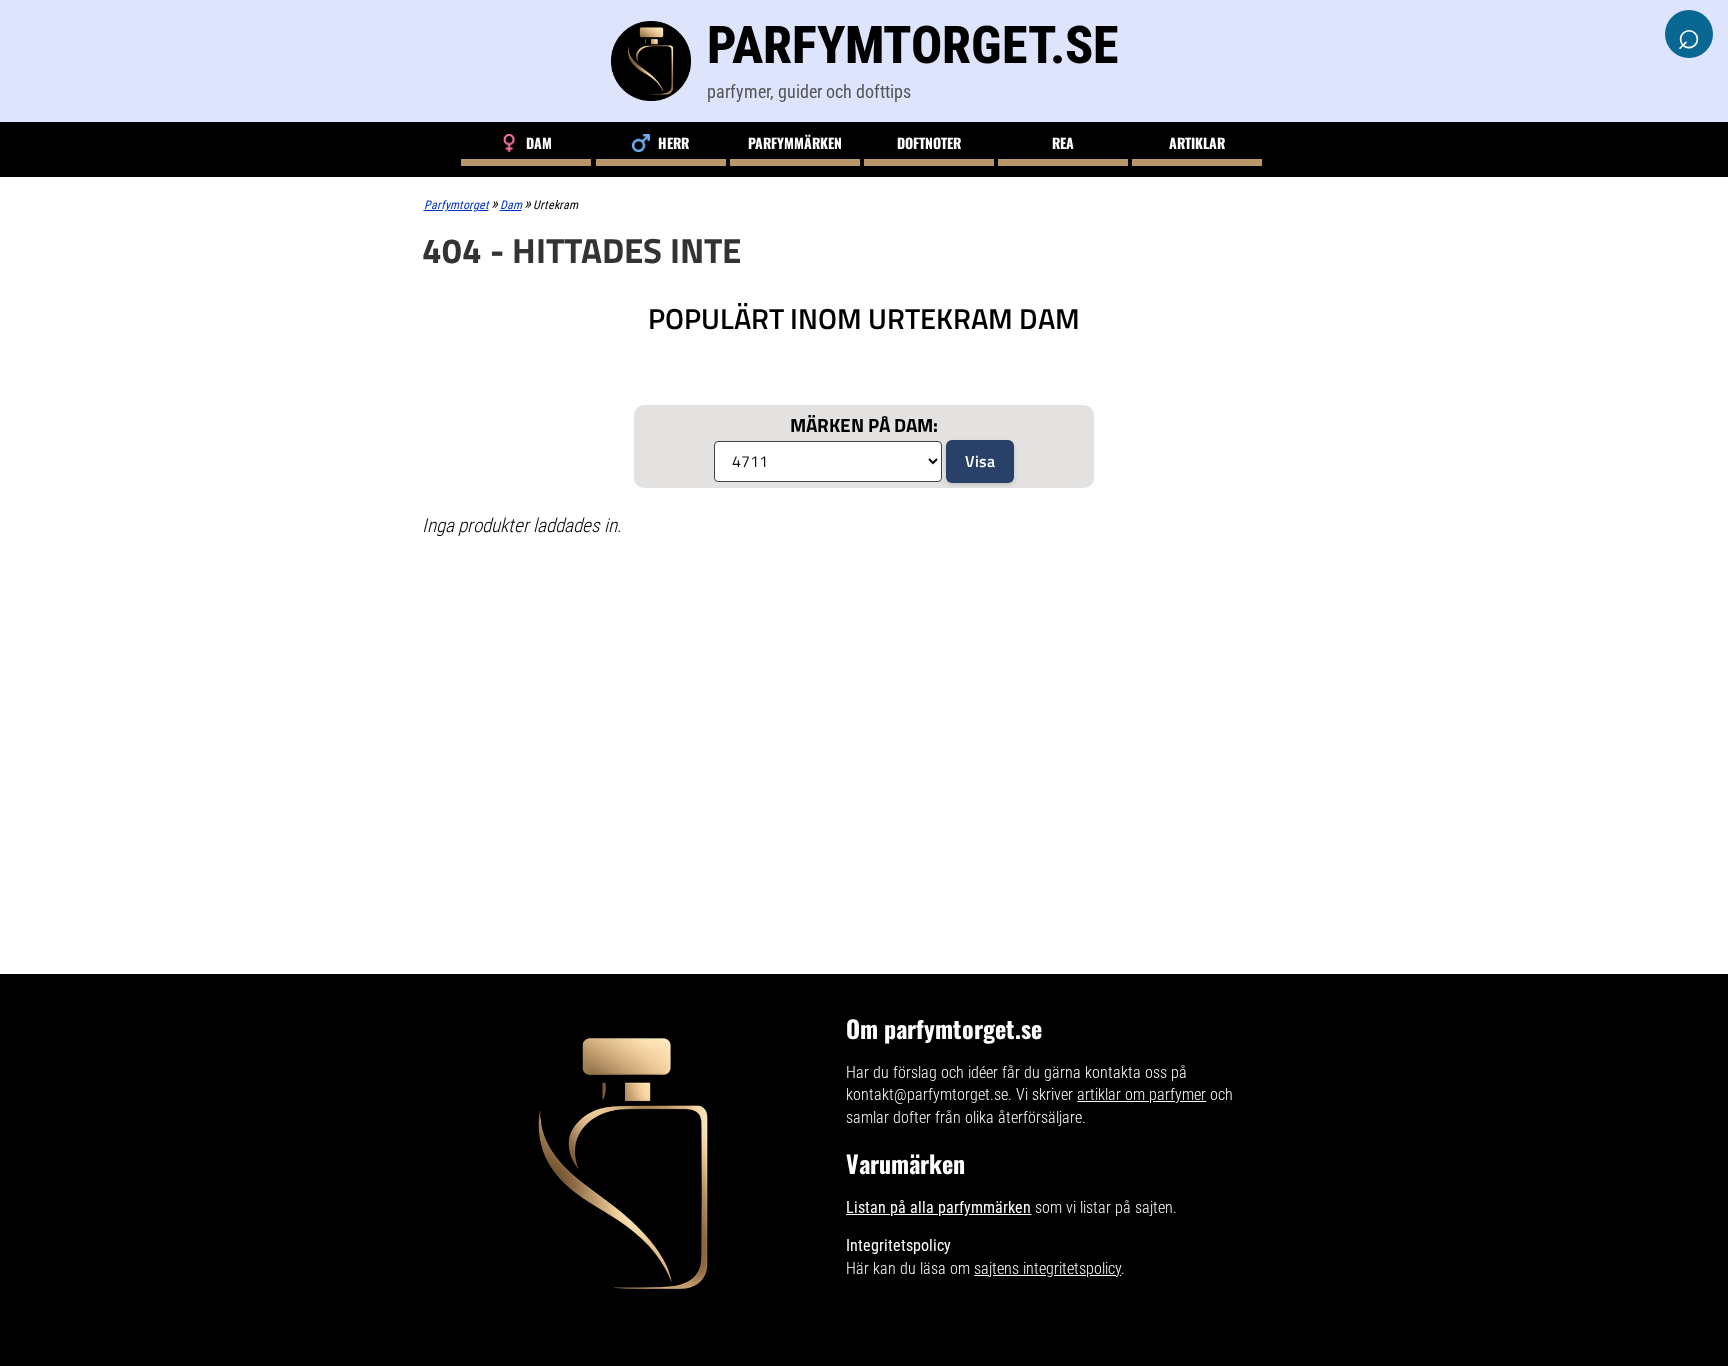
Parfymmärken (795, 142)
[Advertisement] (864, 699)
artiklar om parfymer (1141, 1094)
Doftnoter (929, 142)
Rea (1063, 142)
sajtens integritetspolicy (1047, 1268)
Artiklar (1197, 142)
